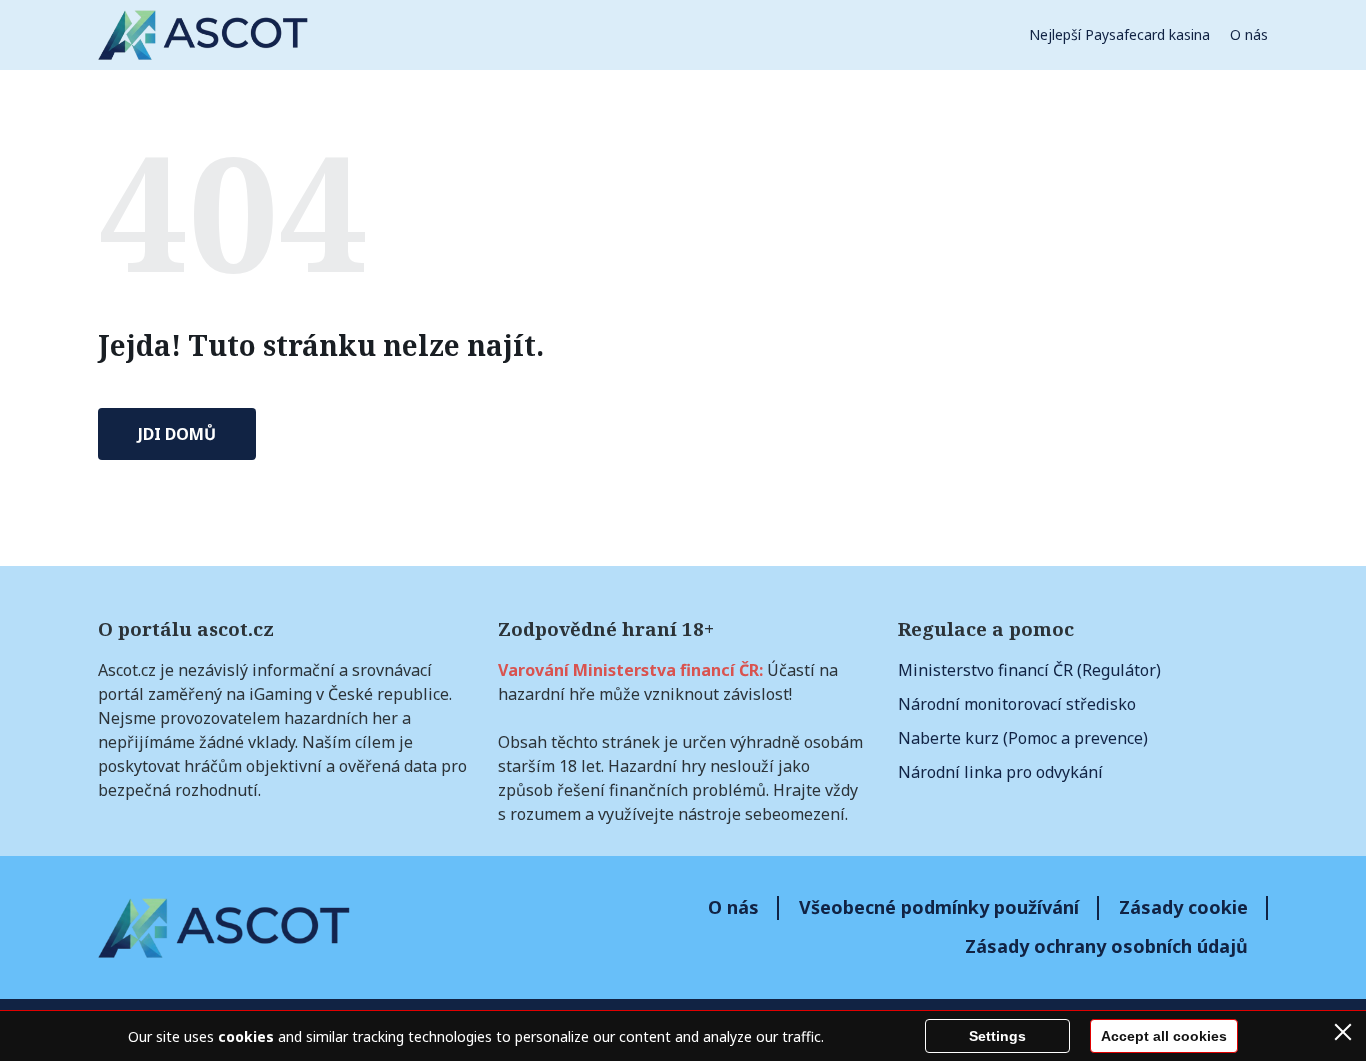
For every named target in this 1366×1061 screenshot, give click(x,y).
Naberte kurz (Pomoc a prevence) (1023, 738)
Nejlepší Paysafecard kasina (1119, 34)
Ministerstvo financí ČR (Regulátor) (1029, 670)
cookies (246, 1036)
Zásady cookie (1183, 907)
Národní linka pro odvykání (1000, 772)
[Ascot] (203, 35)
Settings (997, 1036)
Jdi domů (177, 434)
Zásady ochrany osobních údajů (1106, 946)
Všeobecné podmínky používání (939, 907)
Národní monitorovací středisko (1017, 704)
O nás (1249, 34)
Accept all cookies (1164, 1036)
